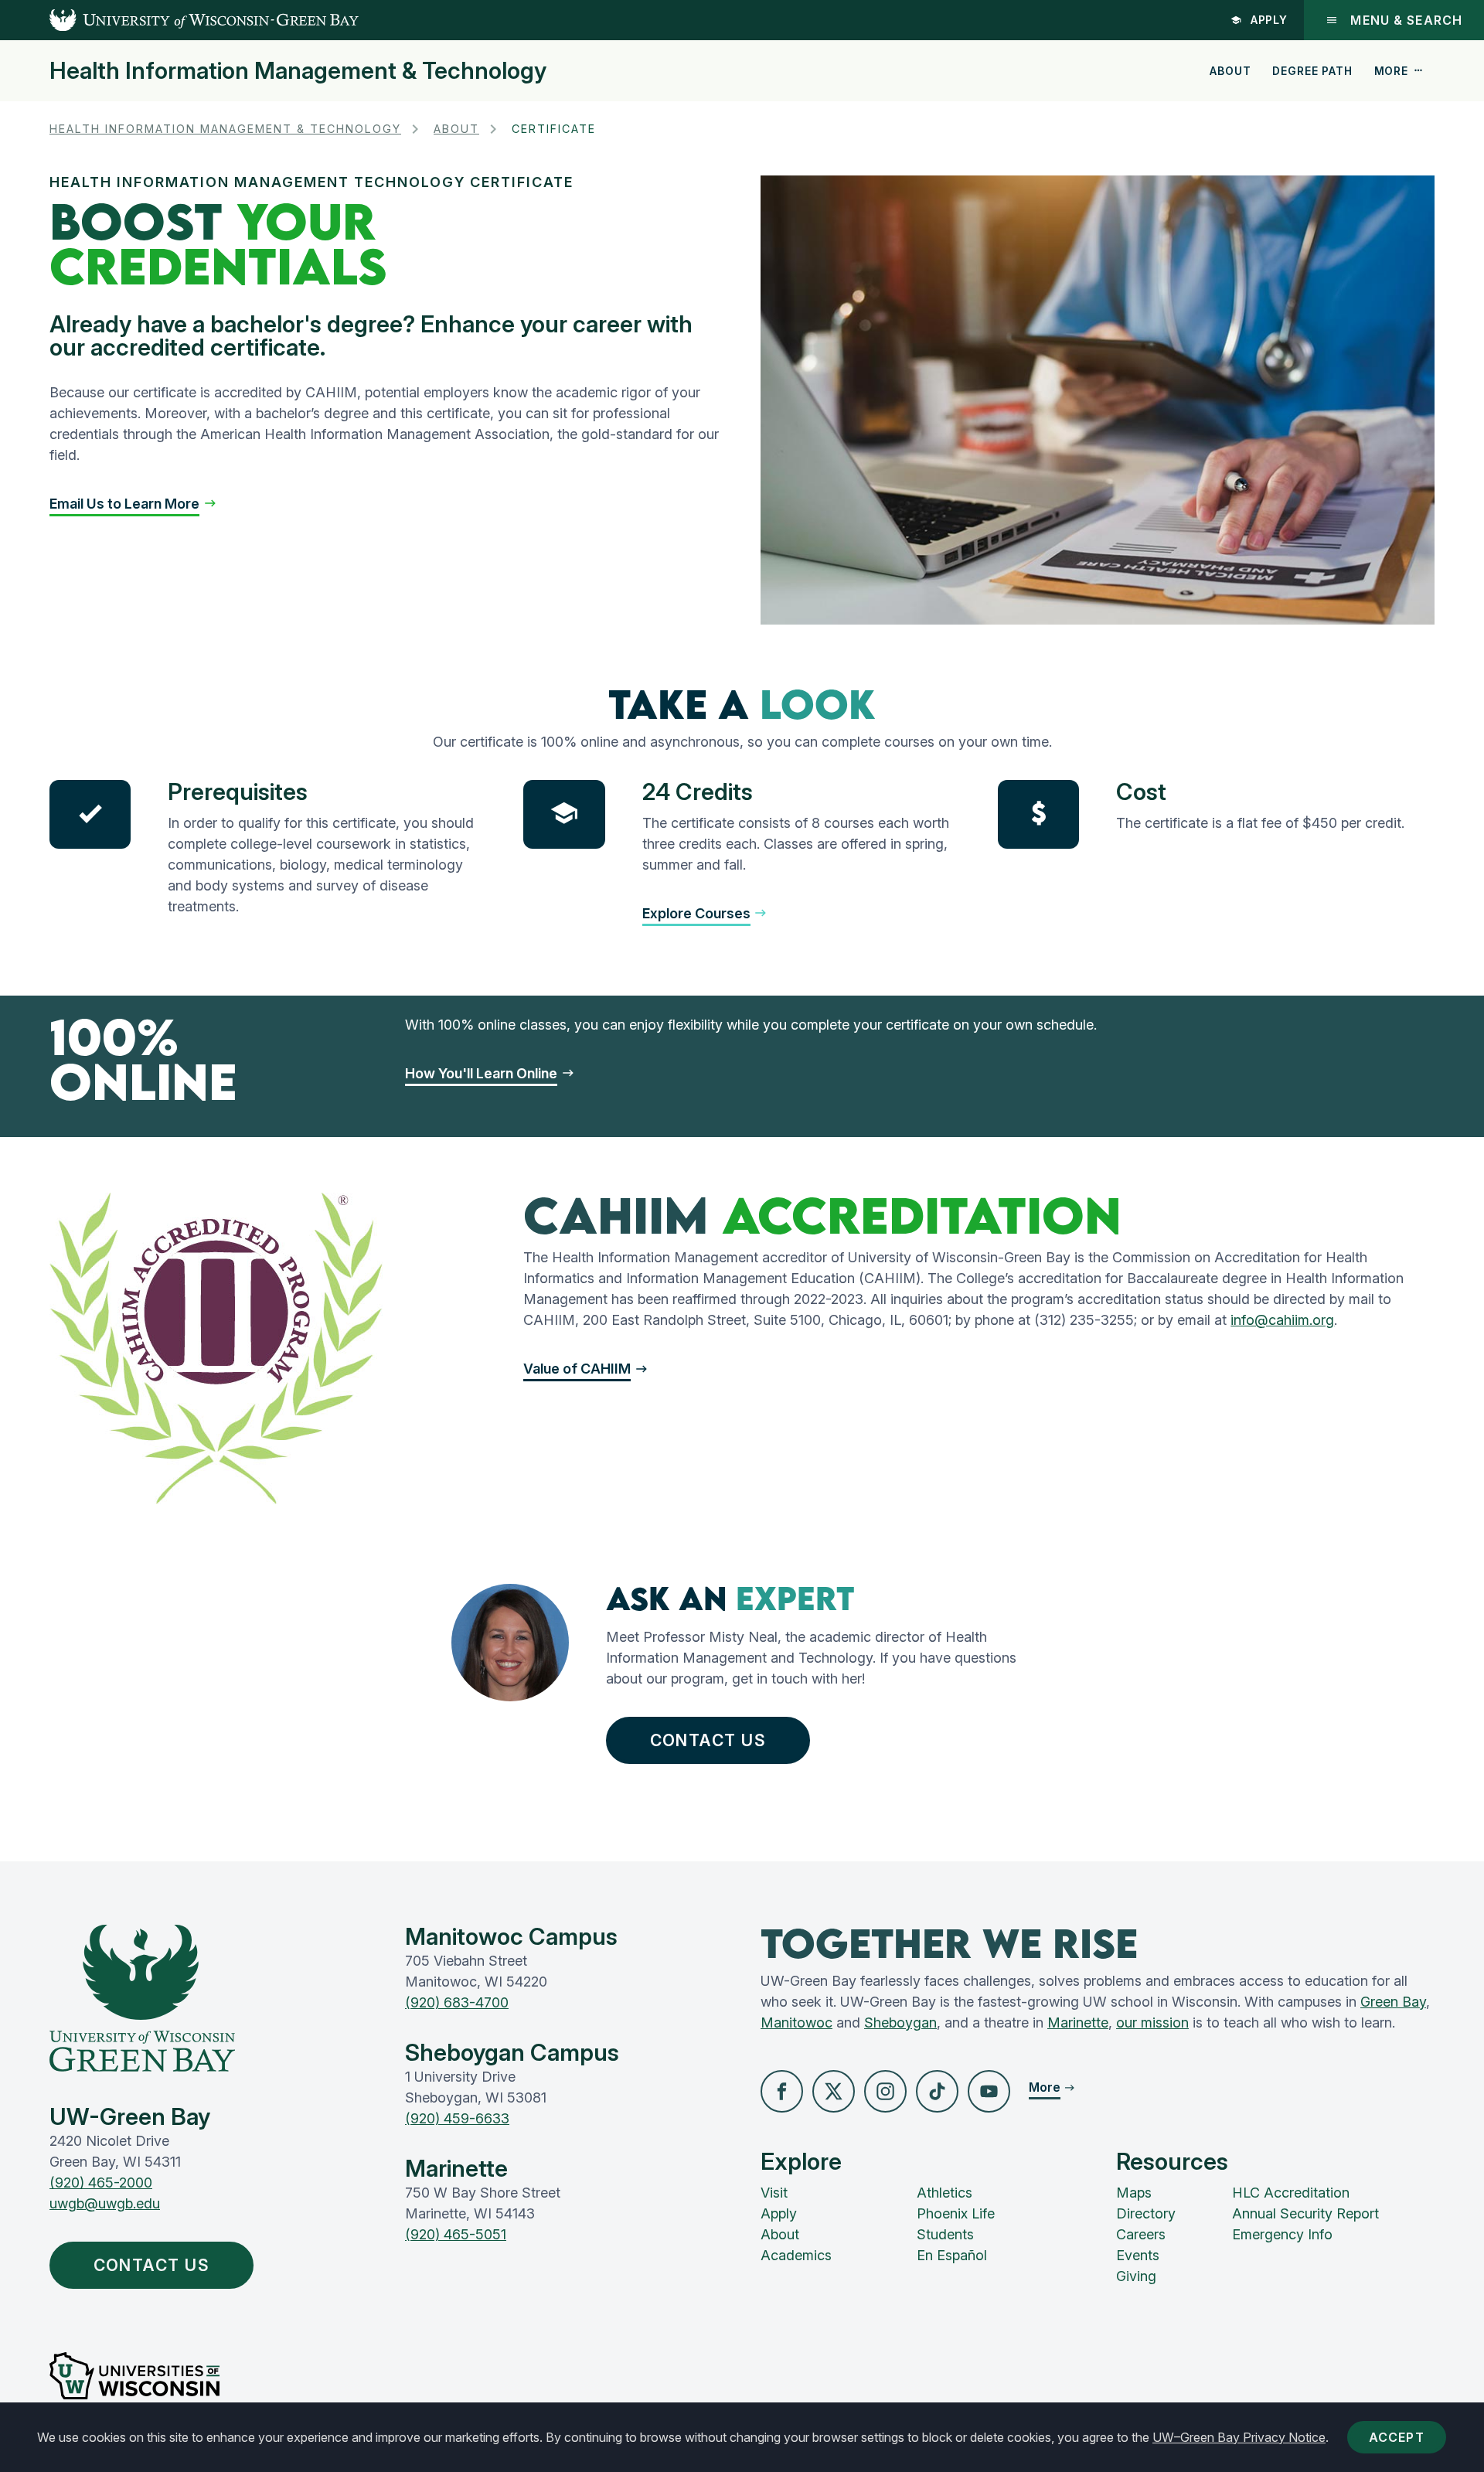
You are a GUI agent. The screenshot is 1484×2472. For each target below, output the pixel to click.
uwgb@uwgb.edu (105, 2203)
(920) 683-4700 (457, 2002)
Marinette (1078, 2023)
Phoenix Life (956, 2213)
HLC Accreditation (1291, 2193)
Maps (1134, 2193)
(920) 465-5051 (456, 2234)
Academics (796, 2255)
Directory (1146, 2213)
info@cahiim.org (1282, 1320)
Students (945, 2234)
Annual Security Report (1305, 2213)
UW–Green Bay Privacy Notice (1239, 2437)
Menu (1406, 20)
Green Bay (1393, 2002)
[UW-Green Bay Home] (179, 20)
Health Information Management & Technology (298, 70)
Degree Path (1312, 71)
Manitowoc (796, 2023)
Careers (1141, 2234)
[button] (133, 504)
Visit (774, 2193)
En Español (952, 2255)
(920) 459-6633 (457, 2118)
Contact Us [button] (708, 1740)
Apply (1270, 20)
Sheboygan (900, 2023)
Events (1138, 2255)
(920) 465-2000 (101, 2183)
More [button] (1391, 71)
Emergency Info (1282, 2234)
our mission (1152, 2023)
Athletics (945, 2193)
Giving (1136, 2276)
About (1230, 71)
